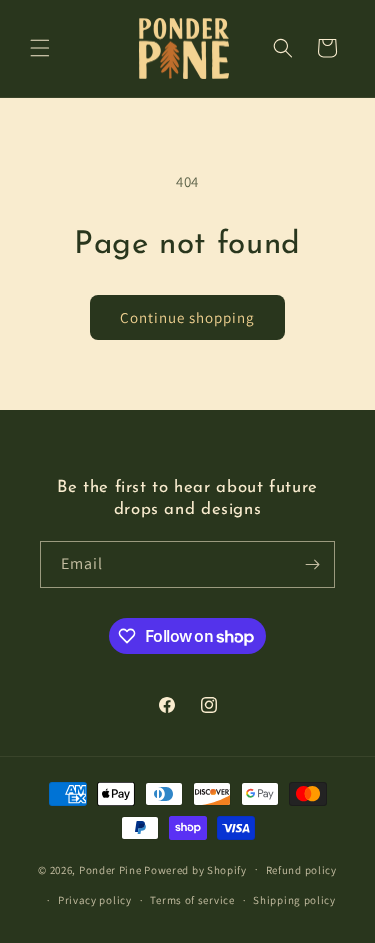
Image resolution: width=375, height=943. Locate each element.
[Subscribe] (312, 564)
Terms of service (192, 900)
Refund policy (301, 870)
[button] (40, 48)
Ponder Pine (110, 869)
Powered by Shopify (195, 869)
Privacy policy (95, 900)
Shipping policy (294, 900)
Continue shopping (187, 317)
